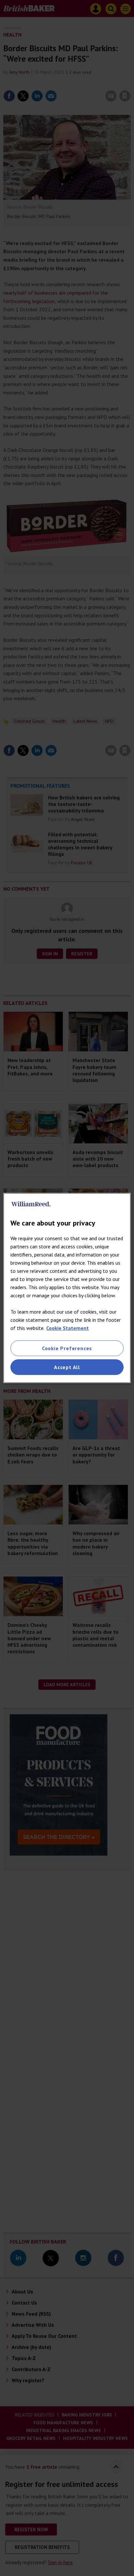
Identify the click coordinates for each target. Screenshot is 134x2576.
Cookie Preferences (67, 1348)
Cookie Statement (67, 1328)
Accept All (67, 1367)
